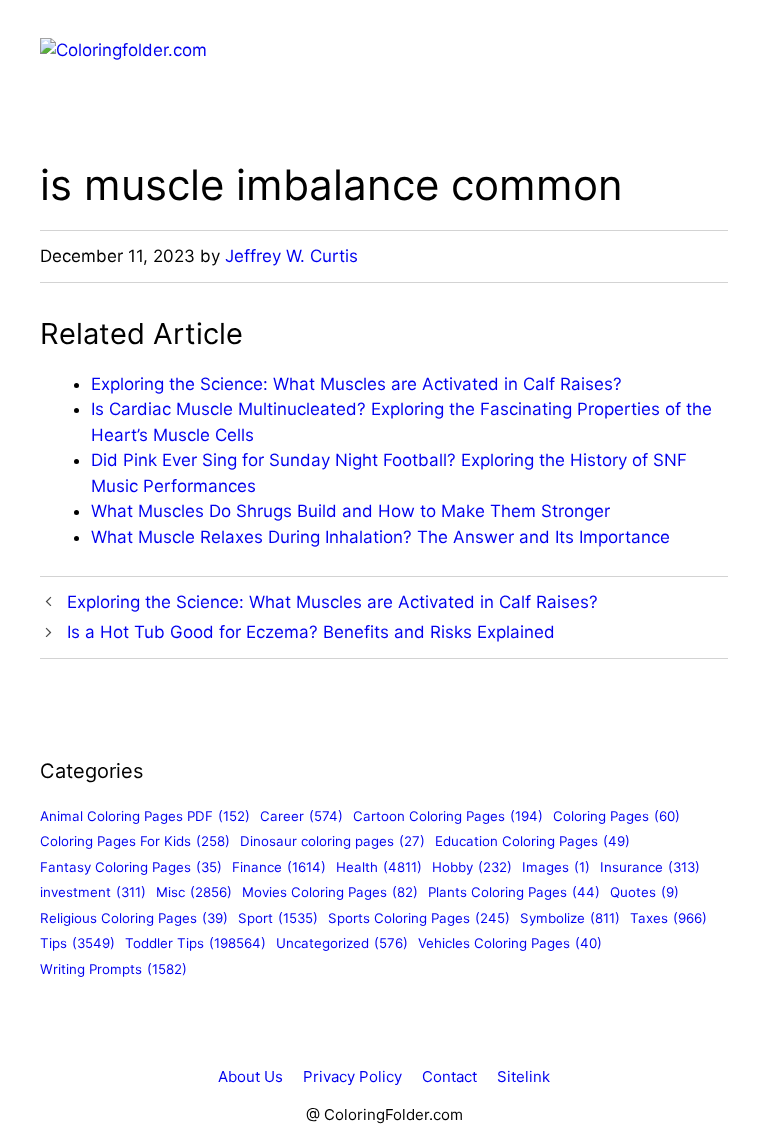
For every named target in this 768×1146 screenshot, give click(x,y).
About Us (250, 1076)
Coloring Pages (616, 816)
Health (379, 867)
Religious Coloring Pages (134, 918)
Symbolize (570, 918)
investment (93, 892)
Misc (194, 892)
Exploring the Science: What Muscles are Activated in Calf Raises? (356, 384)
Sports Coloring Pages (419, 918)
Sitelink (523, 1076)
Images (556, 867)
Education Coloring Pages (532, 841)
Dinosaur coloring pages (332, 841)
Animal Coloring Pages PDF (145, 816)
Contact (449, 1076)
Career (301, 816)
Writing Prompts (113, 969)
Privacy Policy (352, 1076)
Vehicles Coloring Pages (510, 943)
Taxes (668, 918)
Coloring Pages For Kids (135, 841)
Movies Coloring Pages (330, 892)
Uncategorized (342, 943)
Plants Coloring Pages (514, 892)
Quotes (644, 892)
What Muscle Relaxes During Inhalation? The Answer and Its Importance (380, 537)
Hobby (472, 867)
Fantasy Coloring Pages (131, 867)
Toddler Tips (195, 943)
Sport (278, 918)
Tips (77, 943)
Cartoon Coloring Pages (448, 816)
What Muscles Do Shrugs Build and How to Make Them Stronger (350, 511)
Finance (279, 867)
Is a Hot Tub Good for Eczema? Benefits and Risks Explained (311, 632)
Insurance (650, 867)
